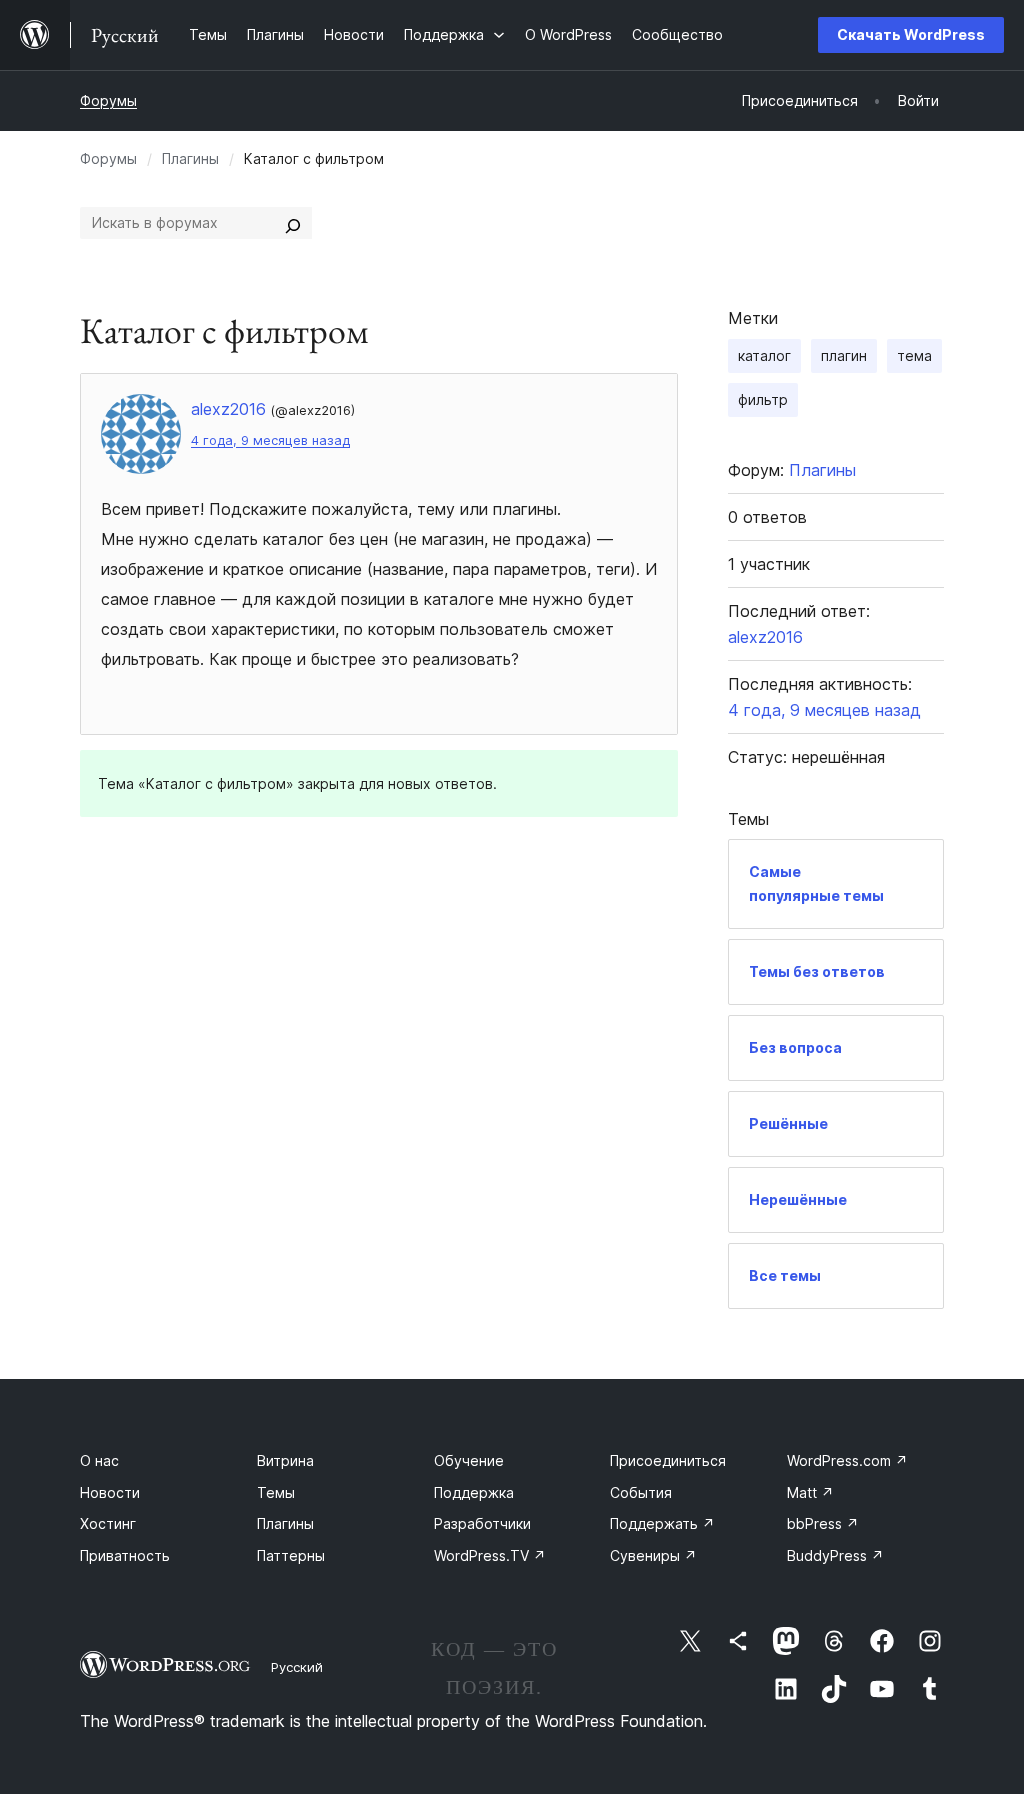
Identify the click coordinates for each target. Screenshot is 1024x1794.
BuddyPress (835, 1555)
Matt (810, 1492)
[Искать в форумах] (293, 223)
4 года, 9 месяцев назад (270, 440)
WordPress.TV (490, 1555)
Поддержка (474, 1492)
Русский (297, 1667)
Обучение (469, 1460)
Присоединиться (668, 1460)
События (641, 1492)
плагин (844, 355)
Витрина (285, 1460)
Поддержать (662, 1523)
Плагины (190, 158)
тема (914, 355)
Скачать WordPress (911, 34)
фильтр (763, 399)
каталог (764, 355)
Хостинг (108, 1523)
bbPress (823, 1523)
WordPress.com (847, 1460)
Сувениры (653, 1555)
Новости (110, 1492)
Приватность (125, 1555)
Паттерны (291, 1555)
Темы (276, 1492)
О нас (99, 1460)
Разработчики (482, 1523)
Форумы (108, 100)
